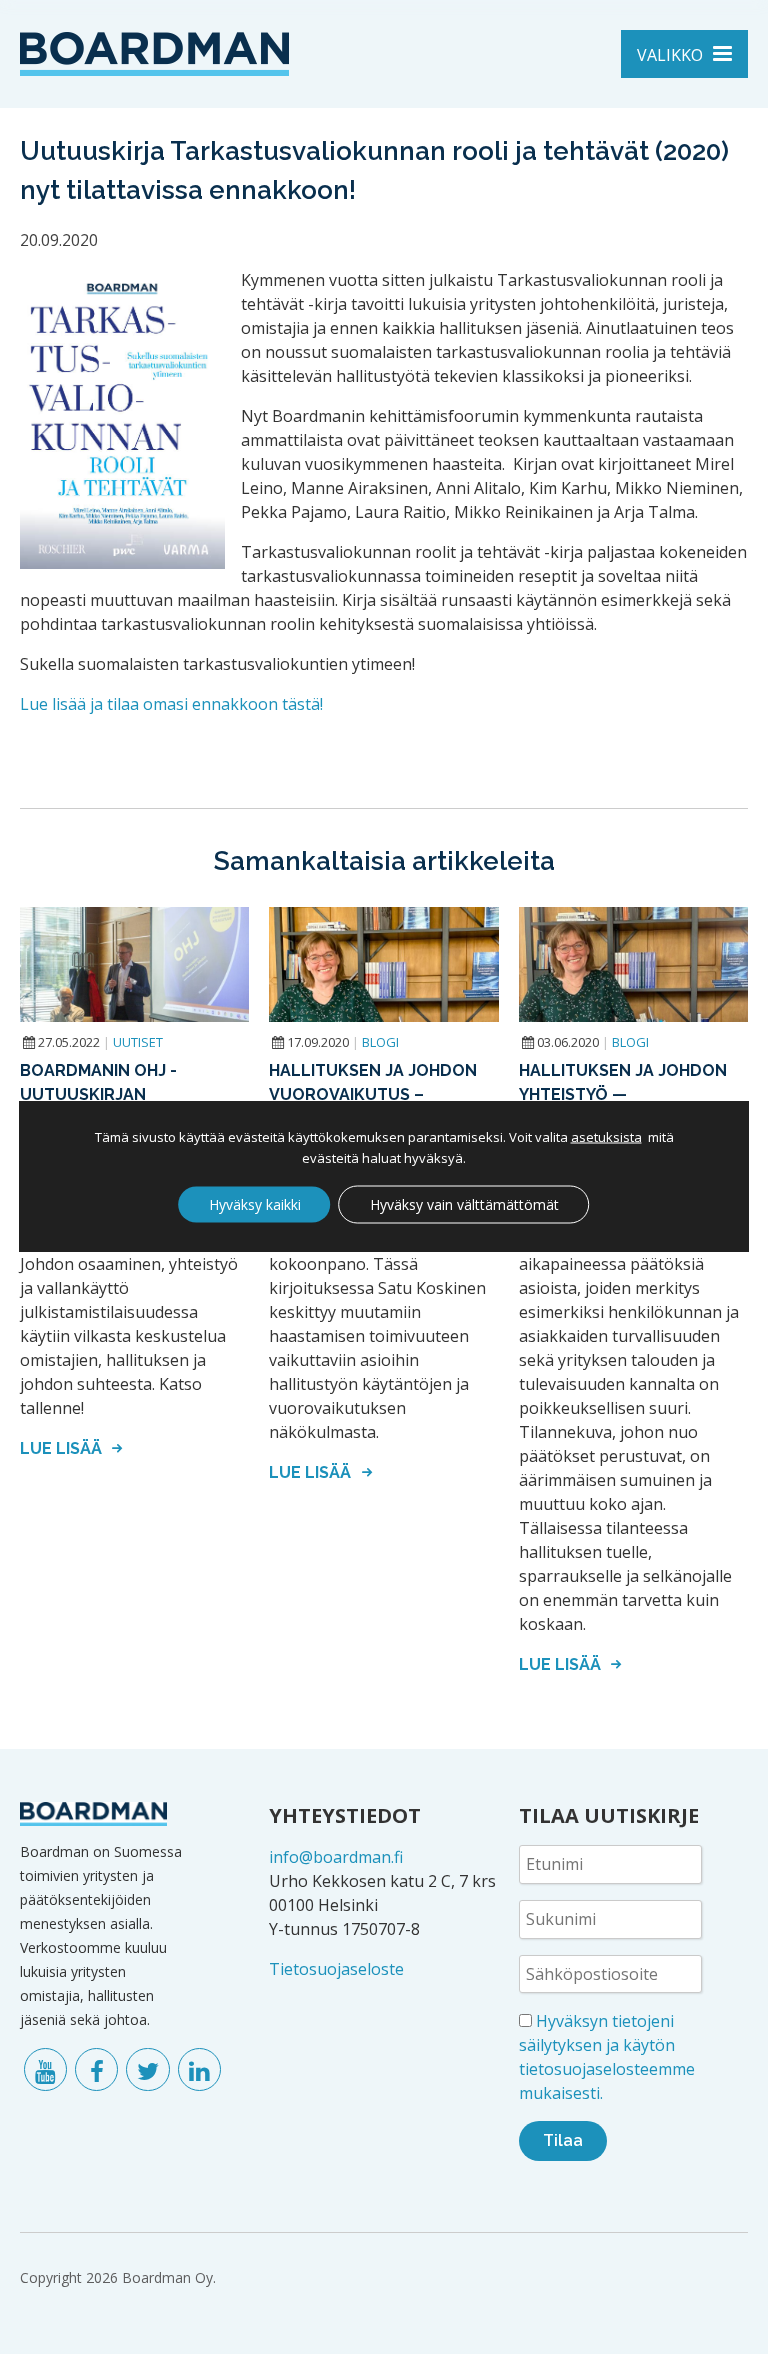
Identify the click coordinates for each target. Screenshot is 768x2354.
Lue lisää (63, 1448)
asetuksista (606, 1137)
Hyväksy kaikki (255, 1204)
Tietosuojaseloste (336, 1969)
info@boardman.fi (336, 1857)
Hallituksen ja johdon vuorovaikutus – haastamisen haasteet (373, 1094)
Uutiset (138, 1042)
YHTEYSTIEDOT (345, 1815)
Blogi (380, 1042)
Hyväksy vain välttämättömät (464, 1204)
